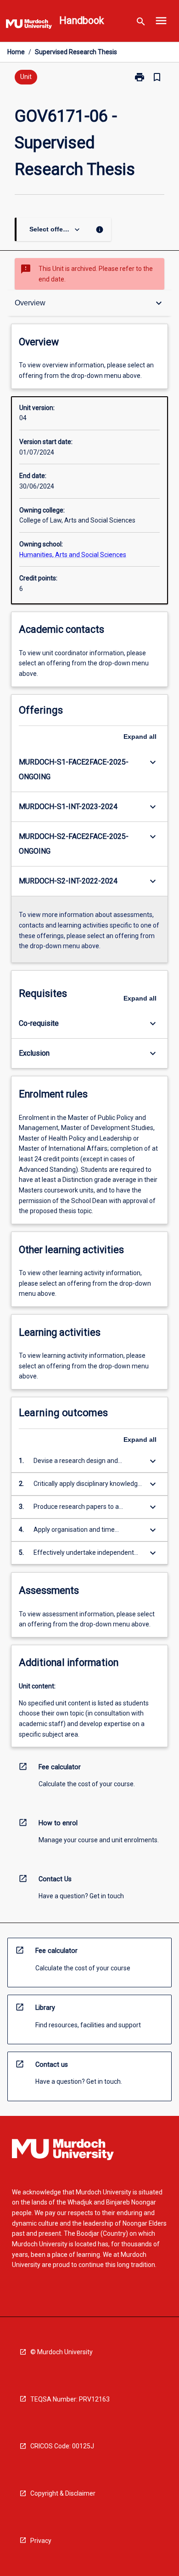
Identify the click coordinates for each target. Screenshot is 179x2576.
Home (16, 52)
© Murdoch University (62, 2352)
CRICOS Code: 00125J (62, 2446)
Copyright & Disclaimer (63, 2493)
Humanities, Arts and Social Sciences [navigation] (73, 555)
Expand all (140, 737)
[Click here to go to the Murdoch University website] (29, 26)
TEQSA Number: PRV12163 (70, 2399)
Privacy (41, 2541)
